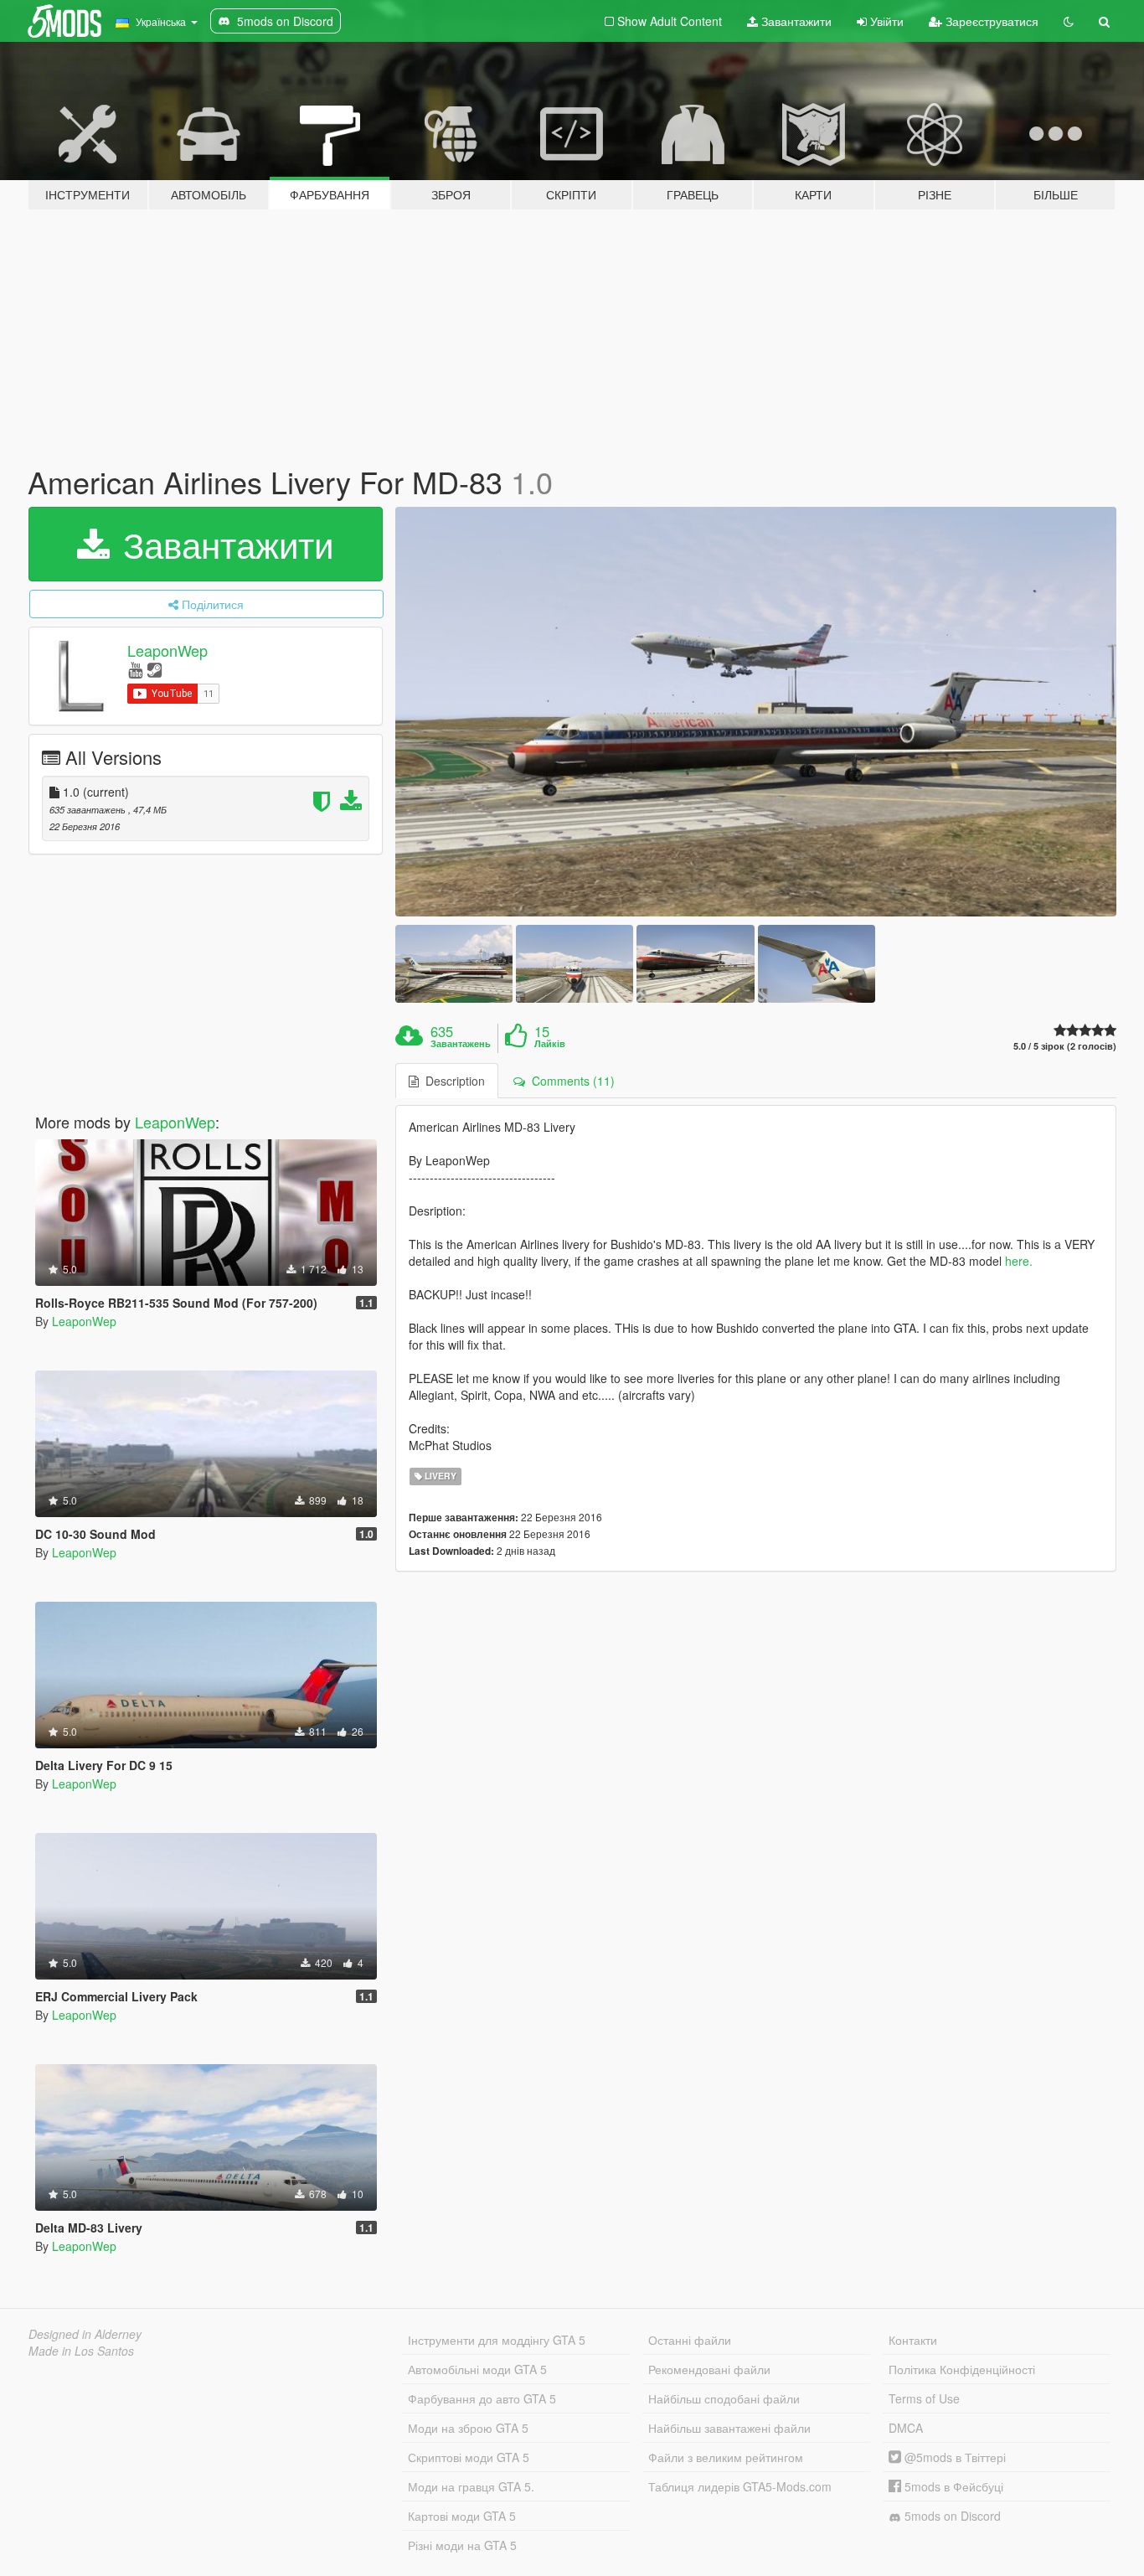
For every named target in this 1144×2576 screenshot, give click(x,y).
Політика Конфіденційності (962, 2369)
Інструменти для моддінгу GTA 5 (497, 2340)
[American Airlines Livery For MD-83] (756, 712)
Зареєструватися (990, 21)
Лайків (550, 1044)
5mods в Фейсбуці (952, 2486)
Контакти (913, 2340)
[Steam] (155, 669)
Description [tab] (452, 1081)
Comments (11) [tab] (570, 1081)
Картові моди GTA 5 (462, 2516)
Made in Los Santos (81, 2351)
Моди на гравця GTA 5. (471, 2486)
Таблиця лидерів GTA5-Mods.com (740, 2486)
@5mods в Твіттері (953, 2457)
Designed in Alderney (85, 2334)
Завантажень (461, 1044)
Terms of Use (924, 2398)
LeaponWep (167, 650)
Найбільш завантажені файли (729, 2428)
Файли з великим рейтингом (726, 2457)
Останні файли (690, 2340)
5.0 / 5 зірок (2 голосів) (1065, 1046)
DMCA (906, 2428)
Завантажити (795, 21)
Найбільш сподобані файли (724, 2398)
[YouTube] (135, 669)
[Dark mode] (1069, 21)
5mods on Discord (951, 2516)
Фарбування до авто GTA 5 (482, 2398)
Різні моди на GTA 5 (462, 2545)
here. (1019, 1261)
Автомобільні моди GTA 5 (477, 2369)
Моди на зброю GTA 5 (468, 2428)
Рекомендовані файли (709, 2369)
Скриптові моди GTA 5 (469, 2457)
